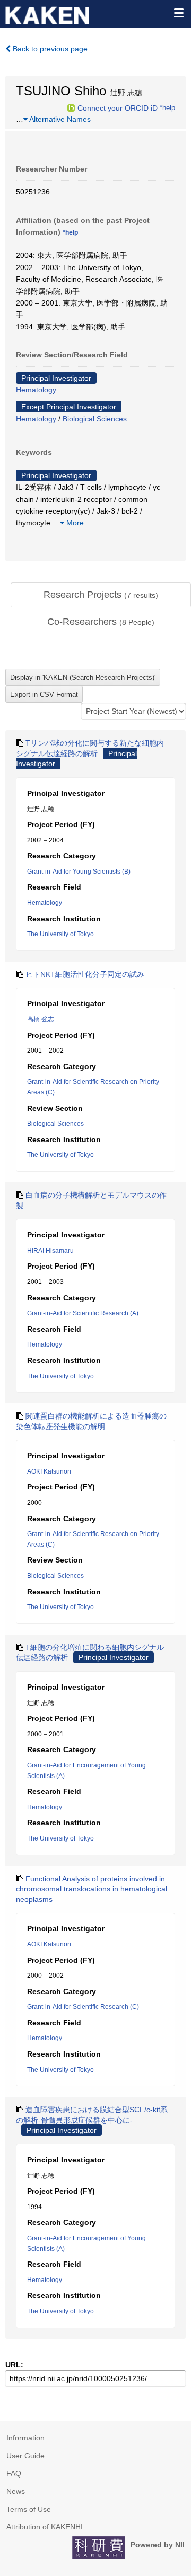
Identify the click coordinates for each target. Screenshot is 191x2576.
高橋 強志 (41, 1019)
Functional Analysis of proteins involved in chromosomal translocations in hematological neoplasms (92, 1889)
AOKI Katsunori (49, 1471)
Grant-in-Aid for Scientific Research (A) (83, 1313)
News (16, 2491)
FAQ (14, 2473)
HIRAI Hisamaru (50, 1251)
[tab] (101, 595)
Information (25, 2438)
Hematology (36, 390)
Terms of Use (29, 2509)
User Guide (25, 2456)
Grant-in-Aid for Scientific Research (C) (83, 2007)
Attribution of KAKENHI (45, 2527)
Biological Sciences (95, 419)
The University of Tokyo (60, 934)
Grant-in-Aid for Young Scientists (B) (79, 872)
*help (167, 107)
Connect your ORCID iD (118, 107)
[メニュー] (178, 13)
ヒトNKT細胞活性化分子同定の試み (85, 974)
